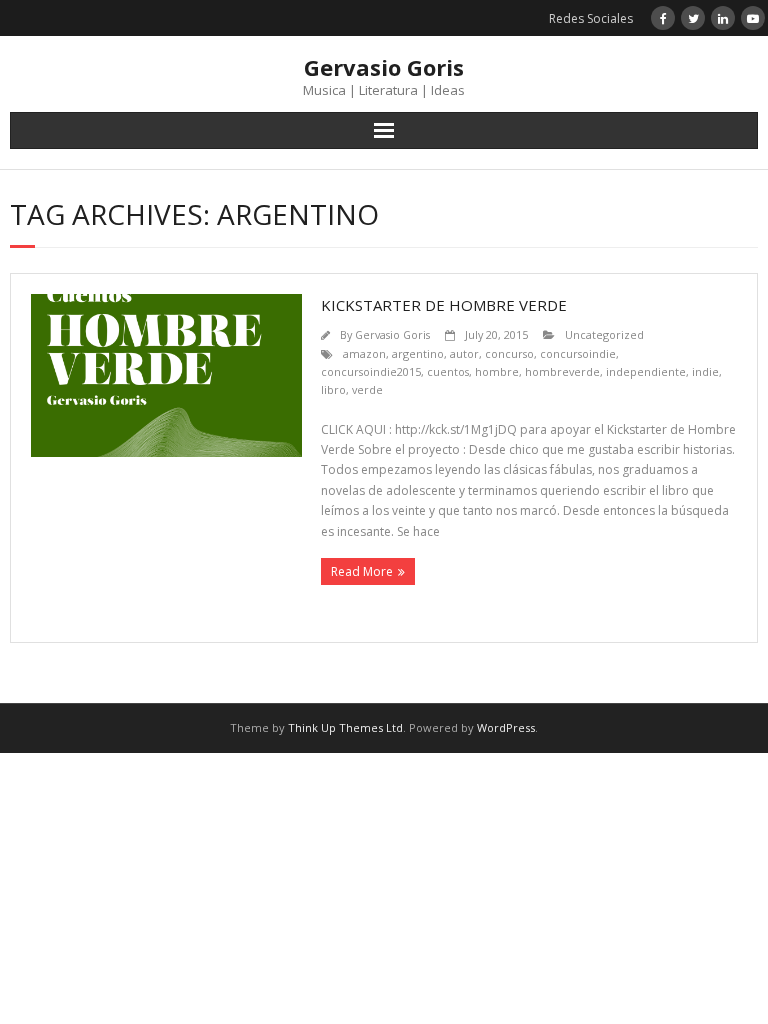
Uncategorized (604, 334)
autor (464, 353)
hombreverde (562, 371)
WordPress (506, 727)
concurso (509, 353)
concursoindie (578, 353)
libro (333, 389)
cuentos (448, 371)
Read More (362, 571)
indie (705, 371)
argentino (418, 353)
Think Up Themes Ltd (345, 727)
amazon (364, 353)
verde (367, 389)
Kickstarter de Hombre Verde (444, 305)
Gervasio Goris (392, 334)
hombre (497, 371)
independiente (646, 371)
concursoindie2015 (371, 371)
